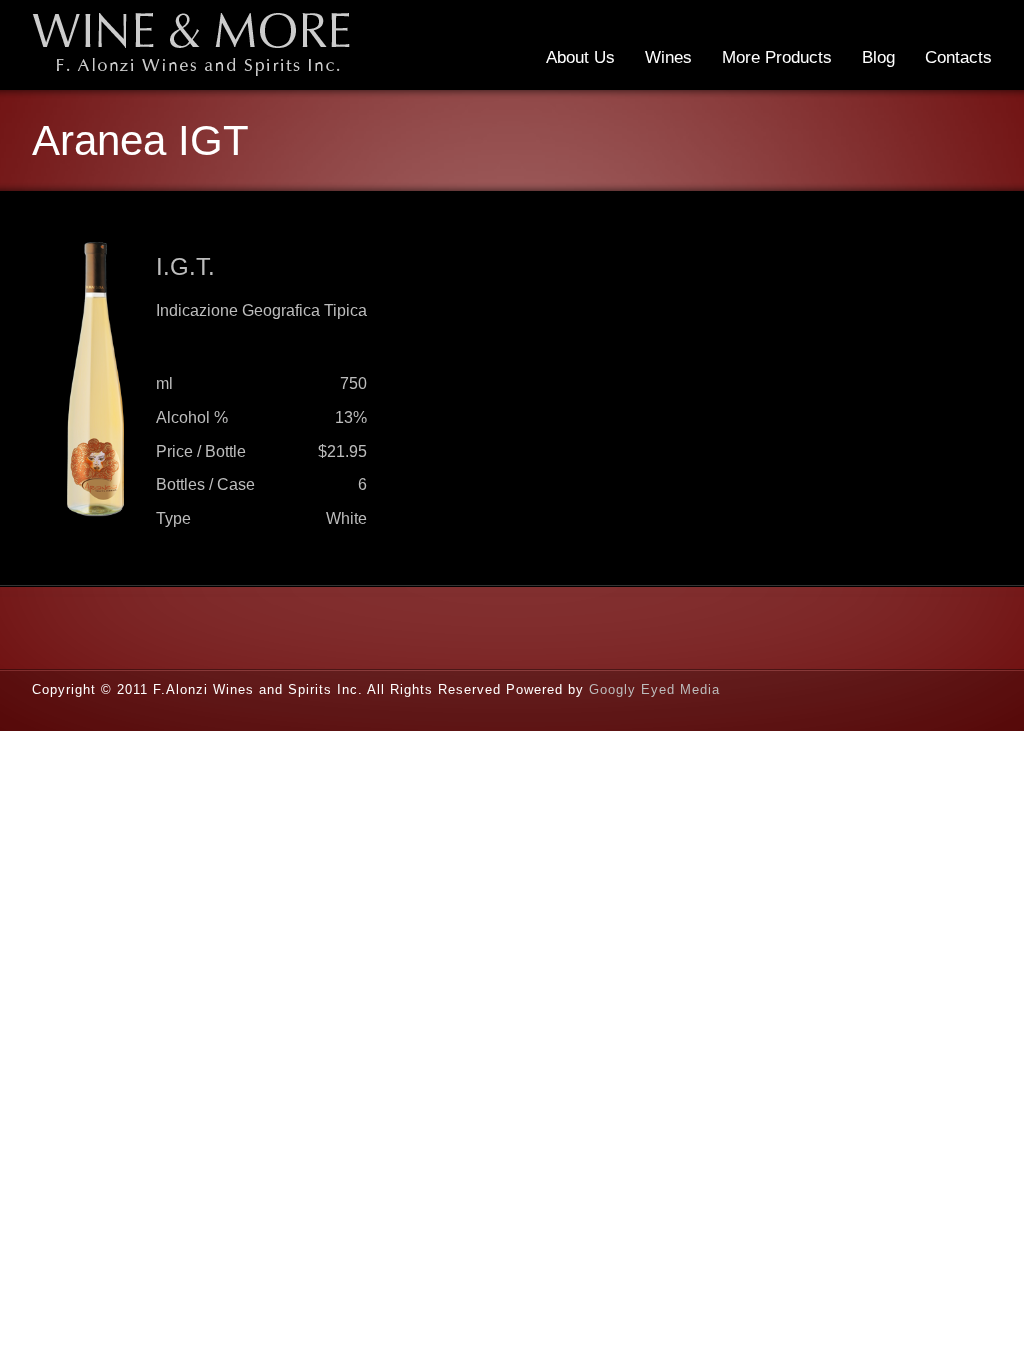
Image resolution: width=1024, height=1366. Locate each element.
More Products (777, 57)
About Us (580, 57)
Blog (878, 57)
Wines (668, 57)
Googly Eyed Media (654, 689)
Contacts (958, 57)
